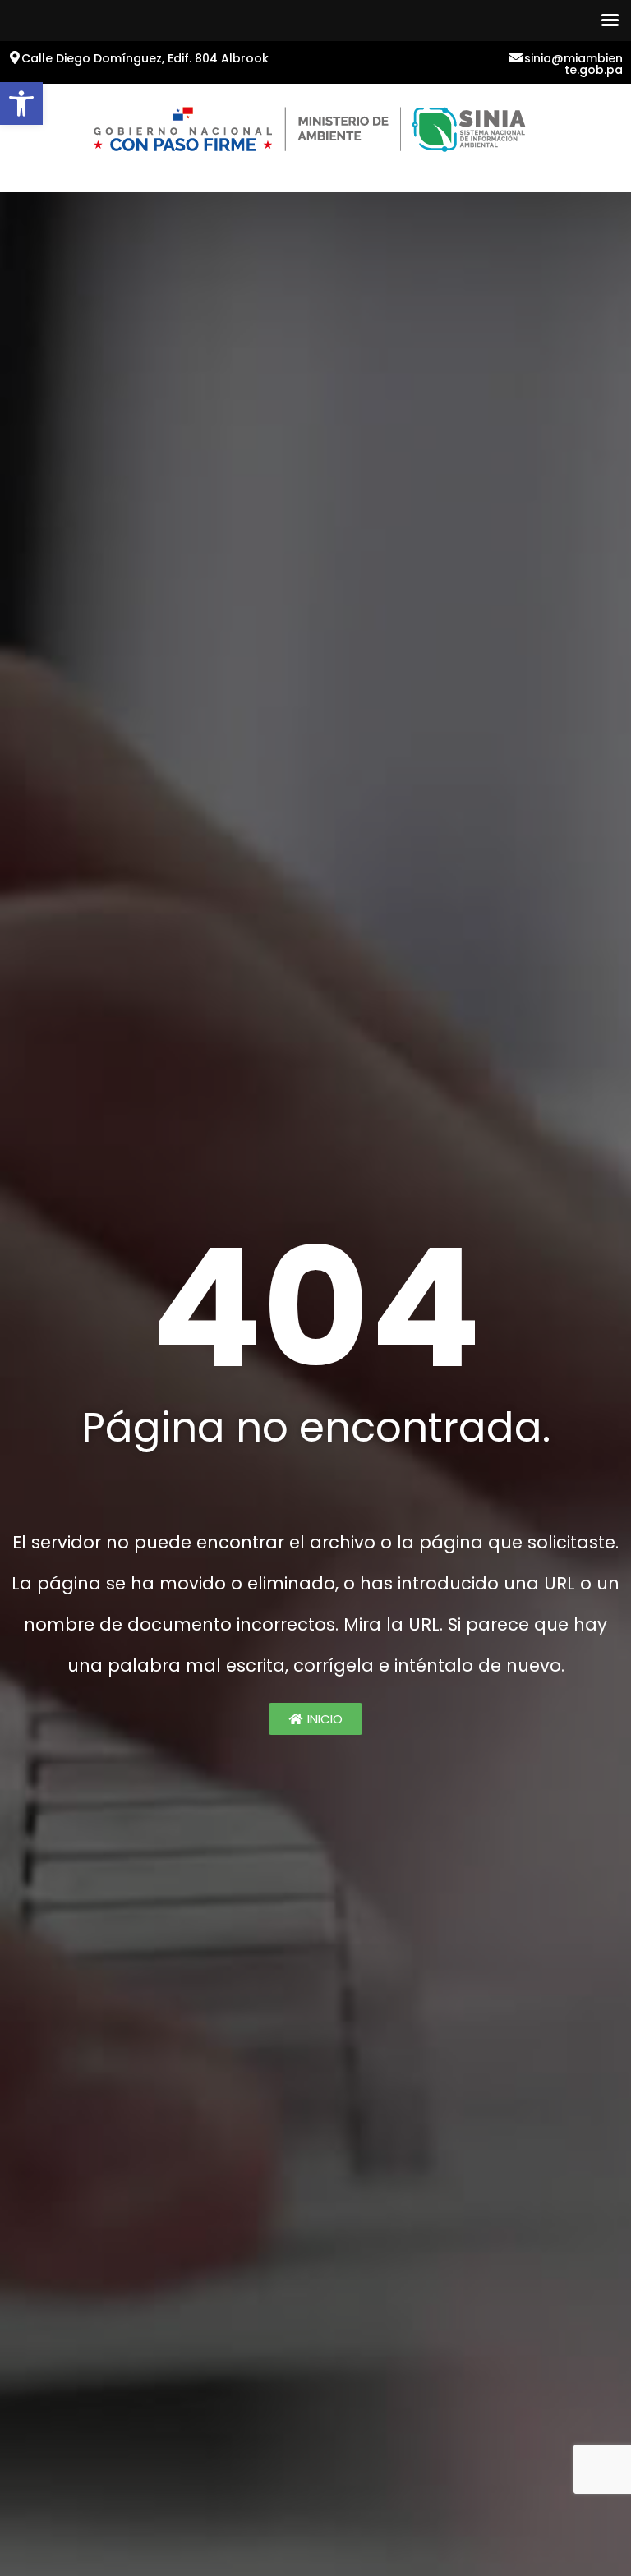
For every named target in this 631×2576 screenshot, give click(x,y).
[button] (21, 103)
